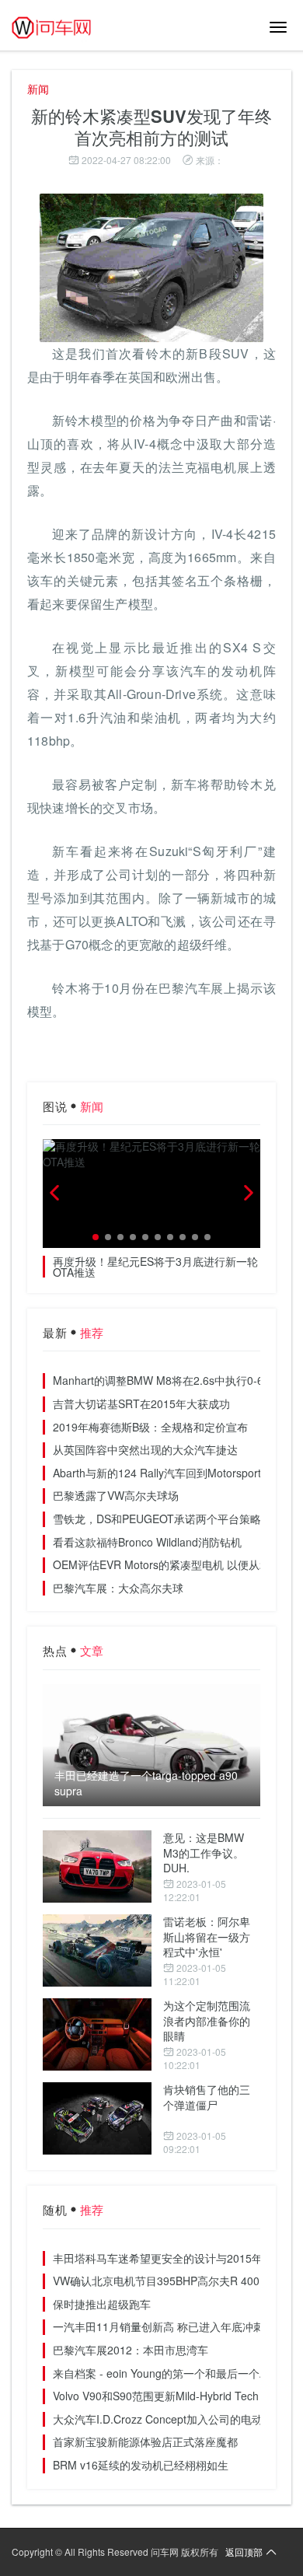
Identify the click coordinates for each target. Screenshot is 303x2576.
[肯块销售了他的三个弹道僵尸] (97, 2118)
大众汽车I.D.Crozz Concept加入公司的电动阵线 (169, 2419)
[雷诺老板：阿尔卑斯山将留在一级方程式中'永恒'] (97, 1950)
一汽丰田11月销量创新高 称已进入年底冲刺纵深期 (175, 2326)
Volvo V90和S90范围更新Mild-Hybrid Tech (156, 2396)
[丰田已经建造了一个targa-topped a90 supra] (151, 1746)
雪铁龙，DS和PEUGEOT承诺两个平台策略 (157, 1519)
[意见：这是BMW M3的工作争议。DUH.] (97, 1866)
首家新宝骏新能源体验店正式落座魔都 (145, 2441)
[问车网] (62, 27)
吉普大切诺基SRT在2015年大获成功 (141, 1403)
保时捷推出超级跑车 (102, 2304)
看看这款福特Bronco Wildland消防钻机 (147, 1542)
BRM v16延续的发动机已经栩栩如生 (141, 2465)
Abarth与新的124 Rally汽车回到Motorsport (157, 1473)
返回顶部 (244, 2552)
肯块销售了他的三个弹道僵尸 (207, 2097)
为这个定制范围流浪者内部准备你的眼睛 (207, 2020)
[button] (96, 1237)
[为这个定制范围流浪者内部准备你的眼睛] (97, 2034)
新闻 (38, 89)
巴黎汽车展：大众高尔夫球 (118, 1588)
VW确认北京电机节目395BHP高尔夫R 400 (156, 2281)
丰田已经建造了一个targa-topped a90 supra (146, 1783)
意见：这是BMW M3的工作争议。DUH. (204, 1852)
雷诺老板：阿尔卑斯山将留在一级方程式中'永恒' (207, 1936)
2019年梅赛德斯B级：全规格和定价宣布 (150, 1427)
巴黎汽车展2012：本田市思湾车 (131, 2350)
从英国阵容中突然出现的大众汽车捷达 (145, 1449)
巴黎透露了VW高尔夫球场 (116, 1495)
